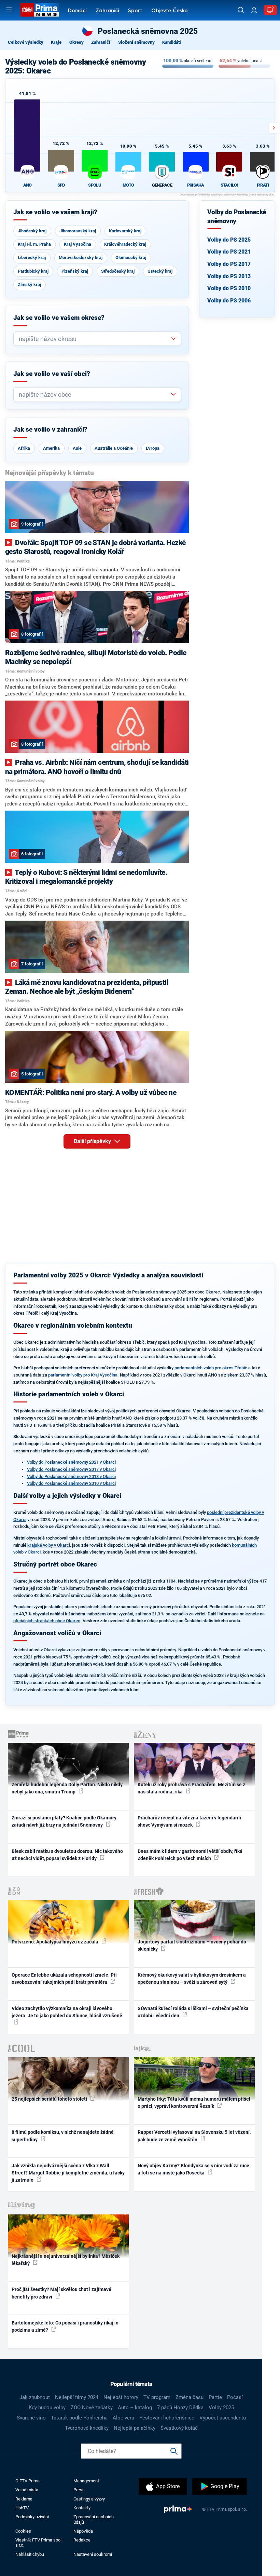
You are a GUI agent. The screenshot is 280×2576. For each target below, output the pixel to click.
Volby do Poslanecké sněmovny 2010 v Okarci (71, 1483)
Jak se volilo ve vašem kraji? (55, 212)
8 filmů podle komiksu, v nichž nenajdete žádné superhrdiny (63, 2136)
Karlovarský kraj (125, 231)
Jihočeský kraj (32, 231)
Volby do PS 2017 (229, 264)
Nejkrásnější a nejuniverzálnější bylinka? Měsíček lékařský (66, 2260)
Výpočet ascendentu (223, 2418)
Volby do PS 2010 (229, 288)
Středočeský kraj (118, 271)
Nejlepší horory (121, 2397)
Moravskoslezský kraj (81, 257)
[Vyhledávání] (241, 10)
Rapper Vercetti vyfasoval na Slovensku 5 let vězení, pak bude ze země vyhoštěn (194, 2136)
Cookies (23, 2531)
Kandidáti (172, 42)
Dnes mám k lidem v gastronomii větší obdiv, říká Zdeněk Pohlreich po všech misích (190, 1855)
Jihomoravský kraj (78, 231)
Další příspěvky (93, 1141)
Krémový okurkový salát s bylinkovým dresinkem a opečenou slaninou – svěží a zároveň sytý (192, 1978)
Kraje (56, 42)
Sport (135, 11)
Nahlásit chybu (30, 2554)
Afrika (24, 448)
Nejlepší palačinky (135, 2428)
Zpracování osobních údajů (94, 2519)
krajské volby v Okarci (49, 1545)
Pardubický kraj (33, 271)
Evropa (153, 448)
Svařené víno (31, 2418)
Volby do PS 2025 (229, 240)
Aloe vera (123, 2418)
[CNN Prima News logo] (40, 10)
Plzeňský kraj (75, 271)
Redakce (82, 2540)
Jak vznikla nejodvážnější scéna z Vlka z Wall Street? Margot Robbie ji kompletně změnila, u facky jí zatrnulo (68, 2173)
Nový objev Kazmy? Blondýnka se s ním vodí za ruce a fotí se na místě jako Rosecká (193, 2169)
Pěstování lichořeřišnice (167, 2418)
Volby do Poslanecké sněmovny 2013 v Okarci (71, 1476)
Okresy (76, 42)
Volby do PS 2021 (229, 252)
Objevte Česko (170, 11)
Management (86, 2481)
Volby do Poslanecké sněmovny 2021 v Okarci (71, 1462)
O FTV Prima (27, 2481)
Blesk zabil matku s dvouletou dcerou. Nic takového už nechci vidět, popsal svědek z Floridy (67, 1855)
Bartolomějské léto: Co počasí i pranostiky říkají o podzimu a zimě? (65, 2326)
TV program (157, 2397)
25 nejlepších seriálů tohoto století (50, 2099)
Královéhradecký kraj (125, 244)
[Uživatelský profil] (254, 10)
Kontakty (82, 2508)
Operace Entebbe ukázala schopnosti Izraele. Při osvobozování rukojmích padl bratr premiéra (64, 1978)
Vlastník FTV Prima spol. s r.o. (39, 2543)
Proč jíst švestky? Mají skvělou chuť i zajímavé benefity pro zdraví (61, 2293)
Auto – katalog (135, 2408)
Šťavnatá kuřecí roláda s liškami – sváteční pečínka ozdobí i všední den (193, 2012)
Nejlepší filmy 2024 (77, 2397)
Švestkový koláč (179, 2428)
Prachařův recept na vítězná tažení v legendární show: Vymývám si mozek (189, 1821)
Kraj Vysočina (78, 244)
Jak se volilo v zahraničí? (50, 430)
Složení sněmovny (136, 42)
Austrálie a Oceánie (114, 448)
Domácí (77, 11)
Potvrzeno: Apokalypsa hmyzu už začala (55, 1942)
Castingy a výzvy (89, 2499)
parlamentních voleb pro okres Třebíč (211, 1368)
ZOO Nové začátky (92, 2408)
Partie (215, 2397)
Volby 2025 (221, 2408)
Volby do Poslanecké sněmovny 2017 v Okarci (71, 1469)
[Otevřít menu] (9, 10)
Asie (77, 448)
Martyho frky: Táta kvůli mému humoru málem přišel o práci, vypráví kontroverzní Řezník (194, 2103)
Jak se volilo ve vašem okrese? (59, 318)
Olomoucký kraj (131, 257)
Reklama (24, 2499)
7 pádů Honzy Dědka (180, 2408)
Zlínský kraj (29, 284)
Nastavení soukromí (93, 2554)
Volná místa (27, 2490)
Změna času (190, 2397)
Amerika (51, 448)
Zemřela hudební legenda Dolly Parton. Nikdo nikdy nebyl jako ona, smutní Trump (67, 1788)
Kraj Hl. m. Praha (34, 244)
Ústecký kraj (160, 271)
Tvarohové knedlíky (87, 2428)
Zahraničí (107, 11)
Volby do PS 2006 (229, 301)
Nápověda (83, 2531)
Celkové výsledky (26, 42)
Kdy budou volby (47, 2408)
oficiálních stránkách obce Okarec (47, 1621)
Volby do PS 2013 (229, 276)
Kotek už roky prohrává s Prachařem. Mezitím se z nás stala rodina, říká (191, 1788)
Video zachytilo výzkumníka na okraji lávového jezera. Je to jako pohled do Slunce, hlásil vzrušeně (67, 2012)
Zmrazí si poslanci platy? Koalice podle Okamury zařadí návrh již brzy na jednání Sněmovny (64, 1821)
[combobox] (94, 339)
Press (79, 2490)
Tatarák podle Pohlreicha (79, 2418)
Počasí (235, 2397)
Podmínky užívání (32, 2517)
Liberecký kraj (32, 257)
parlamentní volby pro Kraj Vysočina (83, 1375)
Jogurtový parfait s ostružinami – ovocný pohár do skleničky (192, 1945)
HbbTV (22, 2508)
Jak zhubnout (35, 2397)
